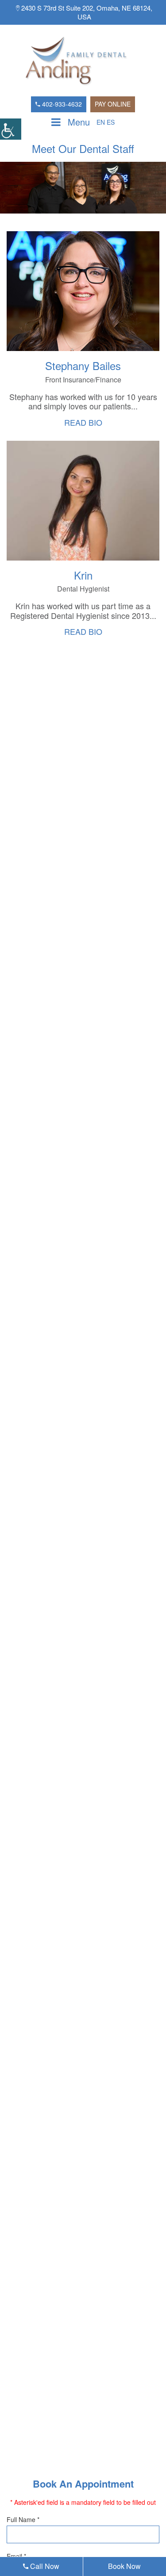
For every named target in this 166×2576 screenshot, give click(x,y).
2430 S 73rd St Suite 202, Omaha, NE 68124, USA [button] (86, 12)
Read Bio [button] (83, 423)
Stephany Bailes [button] (83, 365)
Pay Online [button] (113, 104)
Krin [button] (83, 575)
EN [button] (101, 122)
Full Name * (23, 2519)
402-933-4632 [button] (61, 104)
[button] (11, 129)
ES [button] (111, 122)
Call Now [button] (44, 2566)
